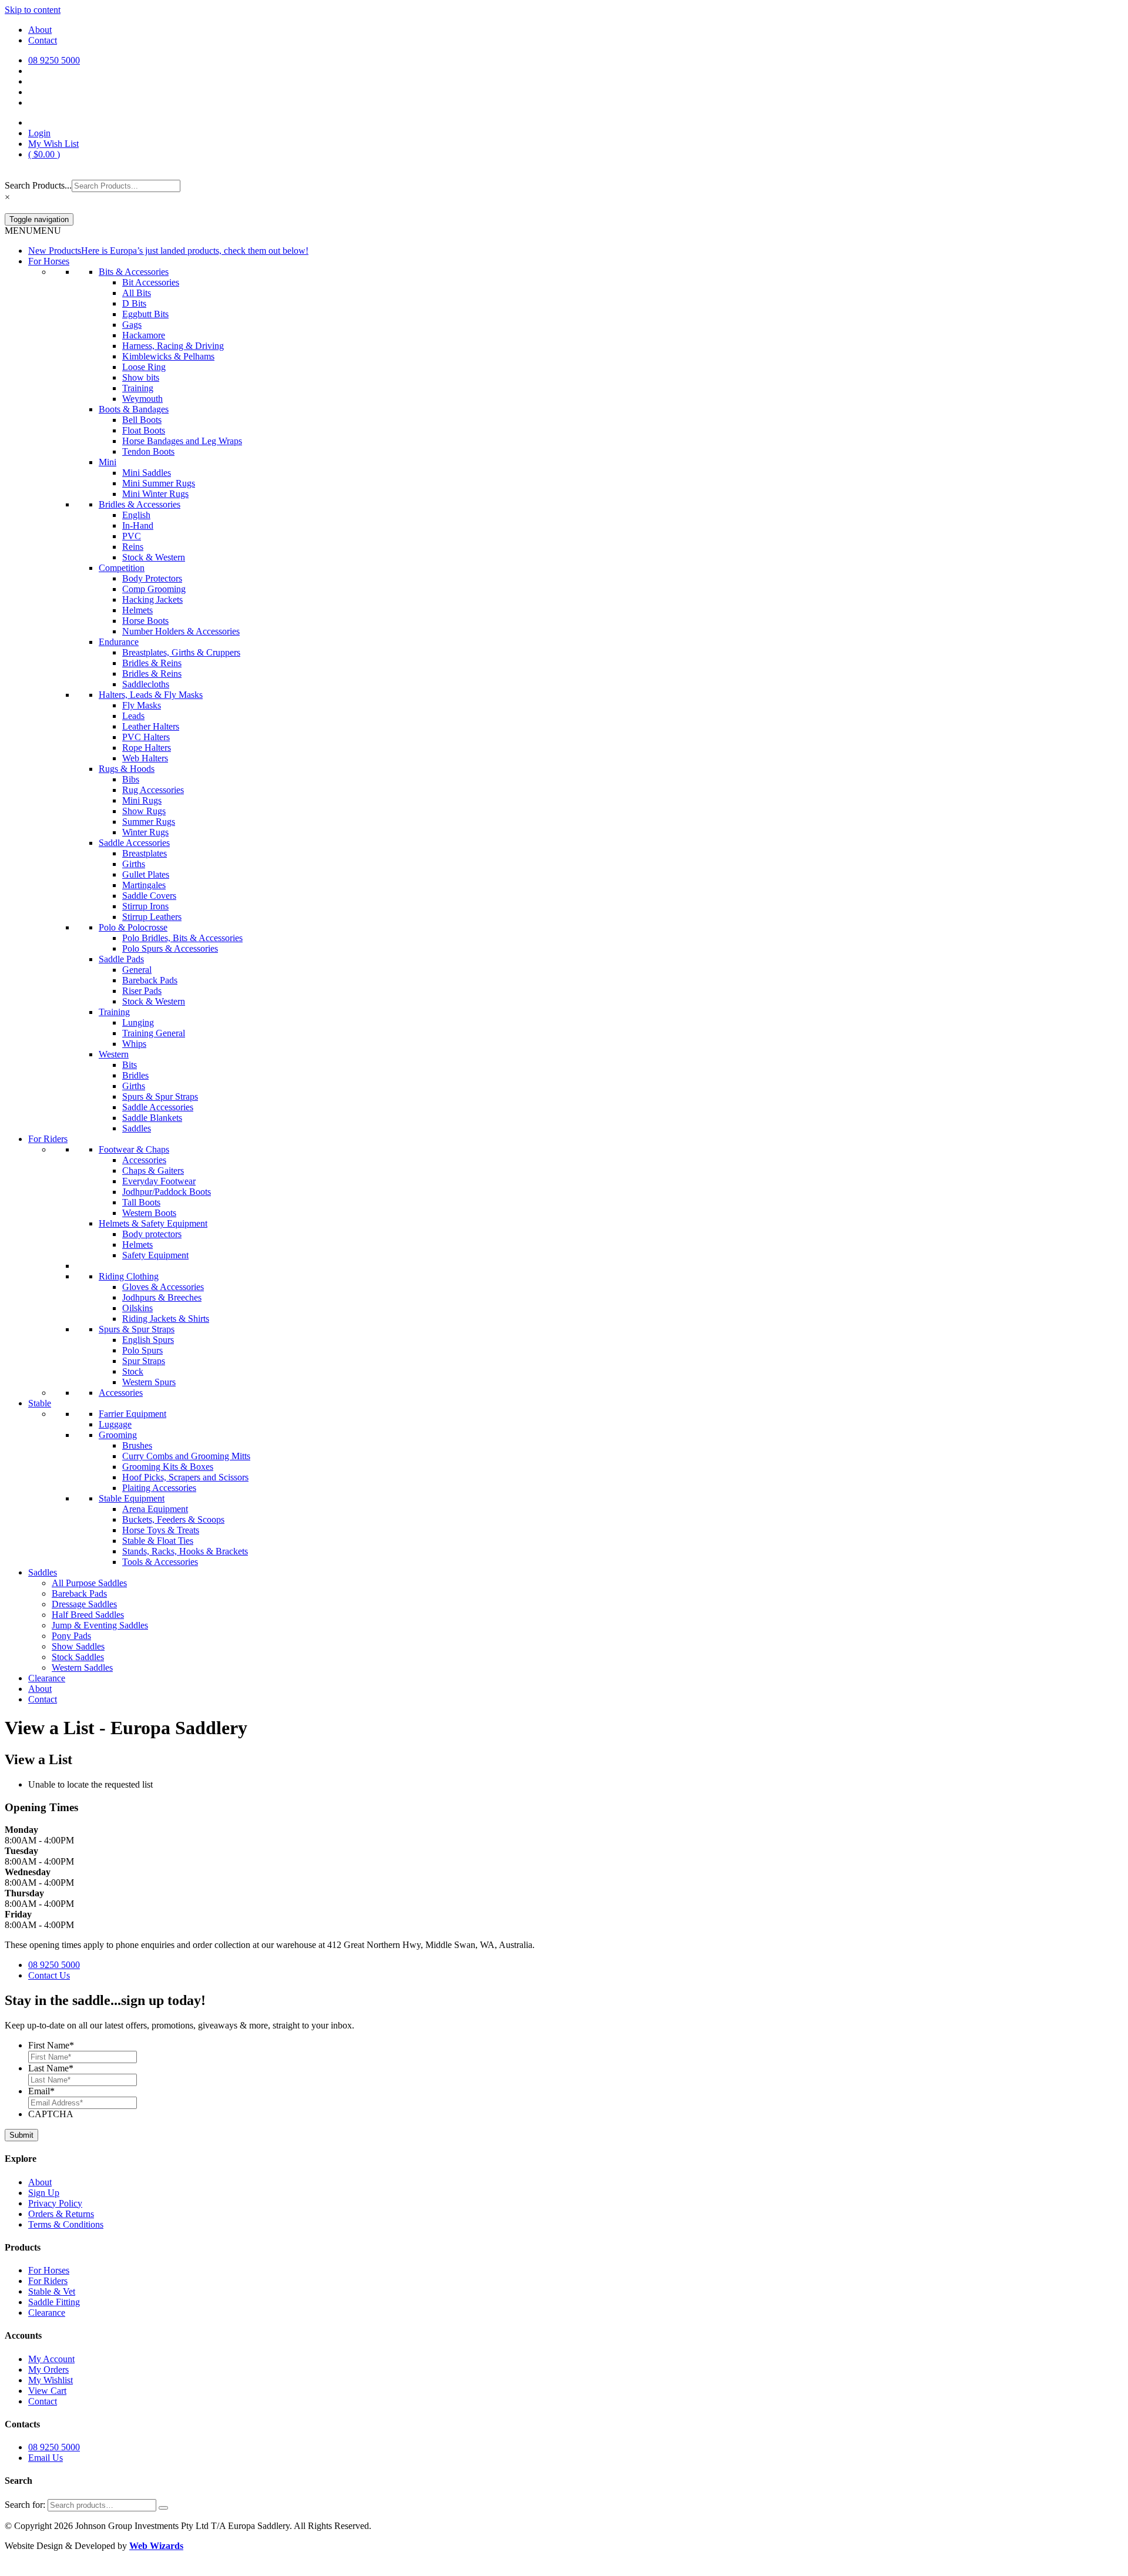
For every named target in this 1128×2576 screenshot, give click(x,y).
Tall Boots (141, 1202)
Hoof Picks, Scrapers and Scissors (185, 1477)
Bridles (135, 1075)
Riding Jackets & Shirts (166, 1319)
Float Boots (144, 430)
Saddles (137, 1128)
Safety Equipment (155, 1255)
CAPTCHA (51, 2114)
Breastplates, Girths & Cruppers (181, 652)
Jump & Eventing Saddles (100, 1625)
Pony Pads (71, 1636)
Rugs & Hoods (127, 769)
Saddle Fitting (54, 2302)
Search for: (25, 2505)
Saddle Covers (149, 896)
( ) (44, 154)
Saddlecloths (146, 684)
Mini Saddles (147, 473)
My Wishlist (51, 2380)
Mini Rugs (142, 800)
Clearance (47, 1678)
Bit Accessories (151, 282)
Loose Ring (144, 367)
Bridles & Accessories (140, 504)
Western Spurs (149, 1382)
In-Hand (138, 525)
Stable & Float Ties (158, 1541)
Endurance (119, 642)
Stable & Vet (52, 2291)
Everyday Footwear (159, 1181)
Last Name (51, 2068)
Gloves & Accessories (163, 1287)
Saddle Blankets (152, 1118)
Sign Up (44, 2193)
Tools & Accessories (160, 1562)
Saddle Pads (121, 959)
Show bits (141, 377)
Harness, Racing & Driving (173, 346)
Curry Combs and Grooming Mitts (186, 1456)
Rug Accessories (153, 790)
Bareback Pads (150, 980)
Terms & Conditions (66, 2224)
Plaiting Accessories (159, 1488)
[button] (33, 231)
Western (114, 1054)
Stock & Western (154, 557)
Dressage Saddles (84, 1604)
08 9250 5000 (54, 1965)
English (136, 515)
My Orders (48, 2370)
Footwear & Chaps (134, 1149)
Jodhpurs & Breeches (162, 1297)
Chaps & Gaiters (153, 1171)
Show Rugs (144, 811)
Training (138, 388)
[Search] (163, 2508)
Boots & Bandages (134, 409)
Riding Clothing (129, 1276)
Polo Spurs (142, 1350)
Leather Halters (151, 726)
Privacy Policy (55, 2203)
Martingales (144, 885)
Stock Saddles (78, 1657)
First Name (51, 2045)
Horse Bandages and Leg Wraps (182, 441)
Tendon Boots (148, 451)
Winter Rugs (145, 832)
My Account (51, 2359)
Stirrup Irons (145, 906)
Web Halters (145, 758)
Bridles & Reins (152, 663)
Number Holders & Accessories (181, 631)
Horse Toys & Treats (161, 1530)
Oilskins (137, 1308)
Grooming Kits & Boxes (168, 1467)
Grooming (118, 1435)
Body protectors (152, 1234)
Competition (122, 568)
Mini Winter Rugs (155, 494)
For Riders (48, 1139)
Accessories (144, 1160)
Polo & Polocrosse (133, 927)
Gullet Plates (146, 874)
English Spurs (148, 1340)
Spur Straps (144, 1361)
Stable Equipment (132, 1498)
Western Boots (149, 1213)
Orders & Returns (61, 2214)
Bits (130, 1065)
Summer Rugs (149, 822)
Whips (134, 1044)
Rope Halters (147, 748)
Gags (132, 325)
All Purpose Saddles (89, 1583)
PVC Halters (146, 737)
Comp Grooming (154, 589)
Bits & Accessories (134, 272)
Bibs (131, 779)
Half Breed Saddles (88, 1615)
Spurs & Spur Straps (160, 1096)
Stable (40, 1403)
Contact (43, 40)
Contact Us (49, 1975)
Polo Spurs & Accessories (170, 948)
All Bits (137, 293)
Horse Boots (145, 621)
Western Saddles (82, 1667)
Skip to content (33, 10)
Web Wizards (156, 2546)
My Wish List (53, 144)
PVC (132, 536)
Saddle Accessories (134, 843)
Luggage (115, 1424)
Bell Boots (142, 420)
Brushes (137, 1445)
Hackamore (144, 335)
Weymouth (142, 399)
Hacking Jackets (152, 600)
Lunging (138, 1022)
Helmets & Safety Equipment (153, 1223)
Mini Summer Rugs (159, 483)
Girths (134, 864)
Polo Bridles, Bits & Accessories (182, 938)
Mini (108, 462)
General (137, 970)
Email (41, 2091)
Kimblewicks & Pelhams (168, 356)
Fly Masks (142, 705)
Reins (133, 547)
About (40, 30)
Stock (133, 1371)
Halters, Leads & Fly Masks (151, 695)
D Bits (134, 303)
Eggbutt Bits (145, 314)
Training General (154, 1033)
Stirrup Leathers (152, 917)
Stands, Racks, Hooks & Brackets (185, 1551)
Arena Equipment (155, 1509)
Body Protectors (152, 578)
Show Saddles (78, 1646)
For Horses (49, 261)
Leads (133, 716)
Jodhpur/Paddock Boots (167, 1192)
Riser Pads (142, 991)
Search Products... (38, 185)
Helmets (137, 610)
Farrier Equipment (132, 1414)
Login (39, 133)
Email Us (46, 2458)
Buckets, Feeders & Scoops (173, 1519)
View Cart (47, 2391)
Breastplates (145, 853)
